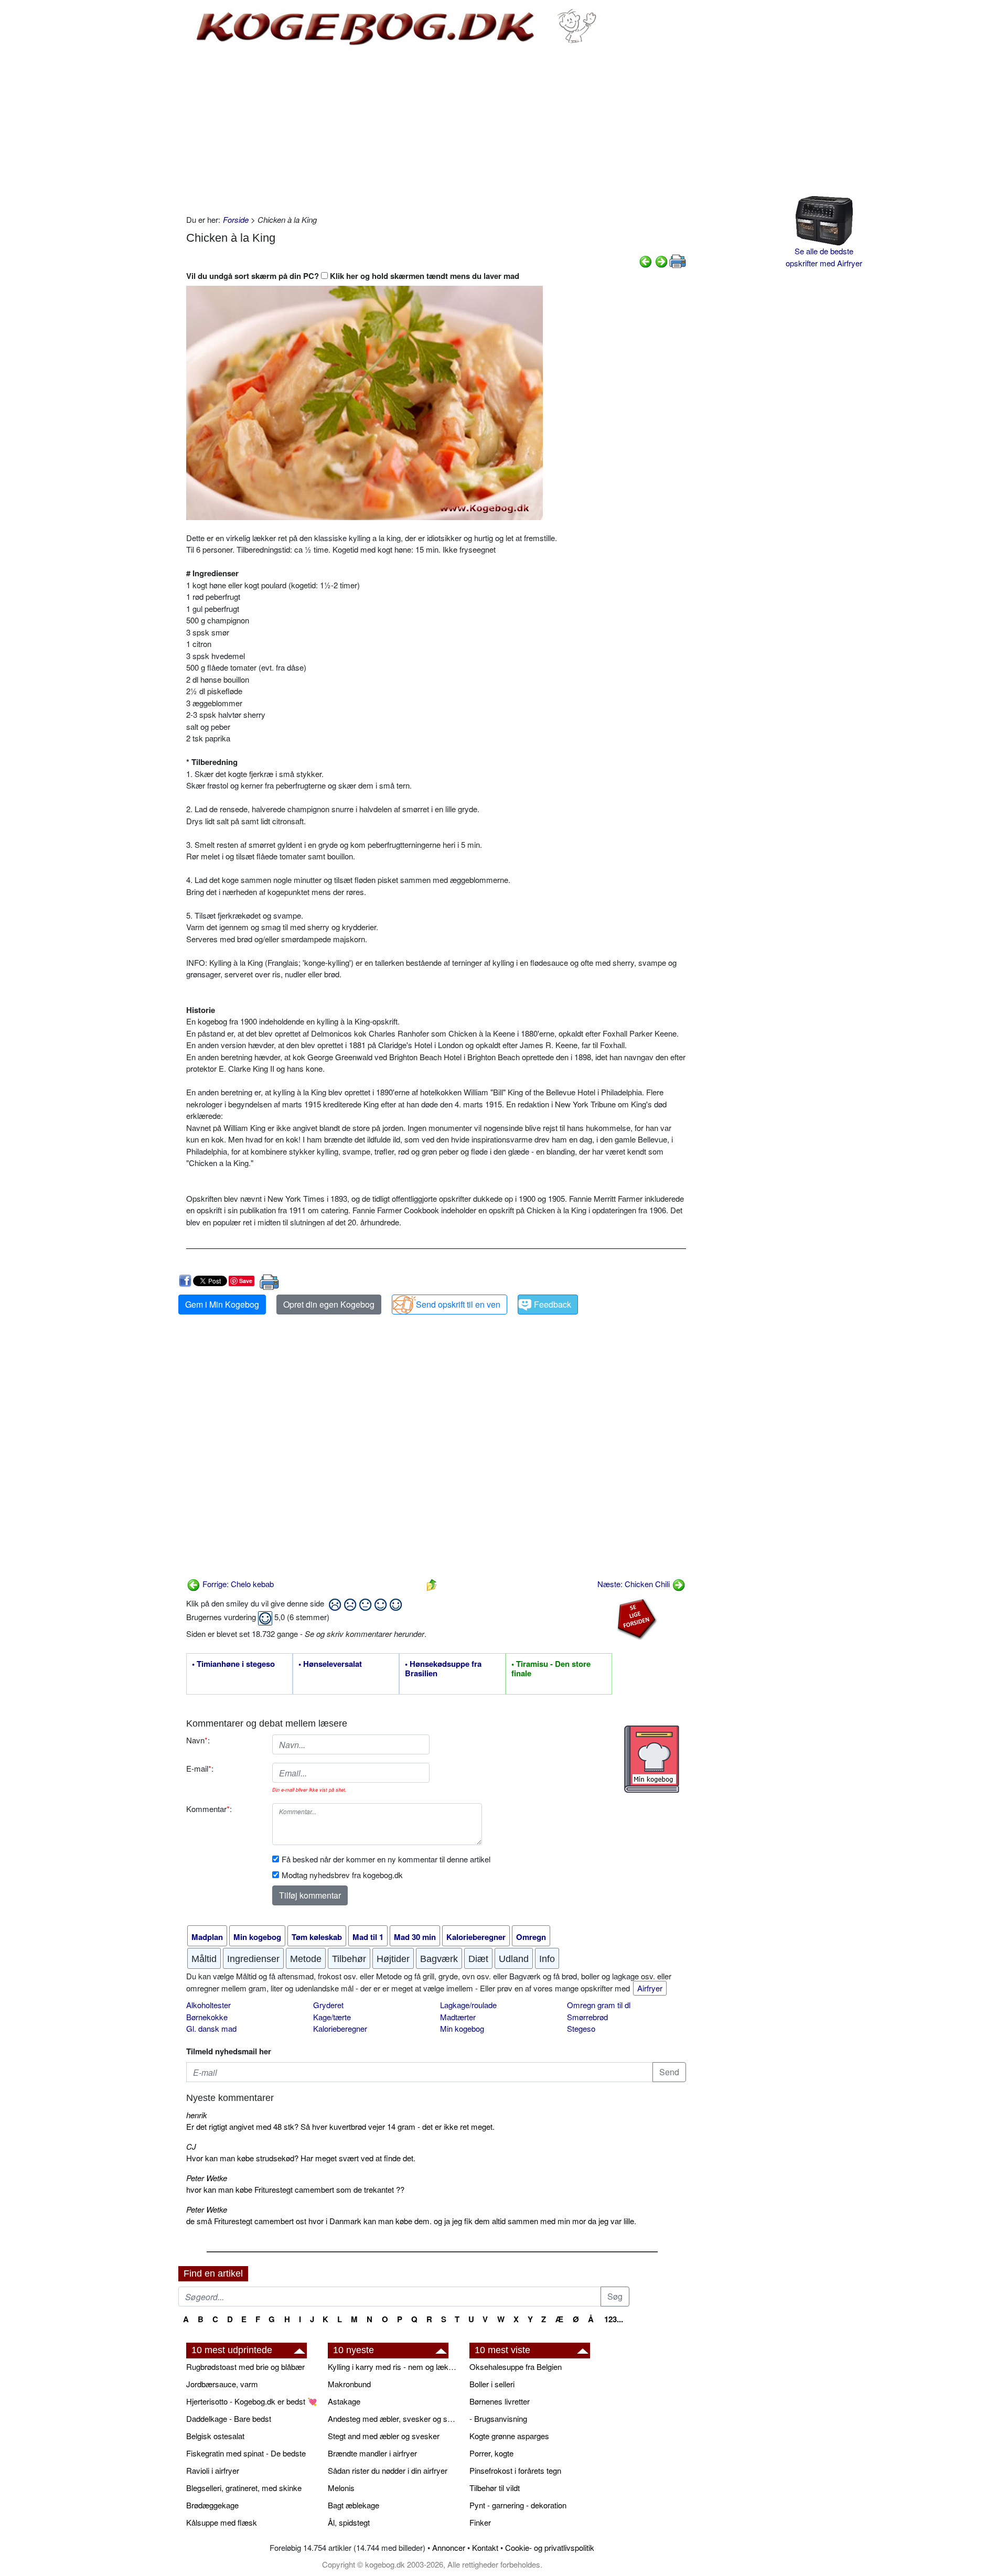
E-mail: (200, 1768)
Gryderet (328, 2005)
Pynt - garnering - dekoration (518, 2505)
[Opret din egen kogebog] (652, 1759)
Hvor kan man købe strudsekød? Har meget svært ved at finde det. (301, 2158)
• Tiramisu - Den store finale (551, 1669)
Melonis (341, 2488)
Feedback (553, 1304)
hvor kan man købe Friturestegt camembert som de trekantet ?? (295, 2189)
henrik (197, 2115)
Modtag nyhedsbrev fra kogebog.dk (342, 1875)
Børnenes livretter (500, 2401)
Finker (480, 2522)
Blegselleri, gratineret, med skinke (244, 2488)
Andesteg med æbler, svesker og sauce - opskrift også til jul (393, 2418)
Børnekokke (207, 2017)
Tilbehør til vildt (495, 2488)
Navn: (198, 1740)
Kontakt (485, 2547)
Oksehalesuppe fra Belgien (516, 2367)
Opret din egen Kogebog (329, 1304)
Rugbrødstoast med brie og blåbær (245, 2367)
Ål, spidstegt (349, 2522)
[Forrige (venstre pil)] (646, 260)
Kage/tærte (332, 2017)
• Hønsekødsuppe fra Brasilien (443, 1669)
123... (614, 2319)
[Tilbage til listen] (432, 1584)
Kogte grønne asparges (509, 2436)
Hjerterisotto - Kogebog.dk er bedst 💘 (252, 2401)
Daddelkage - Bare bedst (229, 2418)
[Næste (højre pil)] (661, 260)
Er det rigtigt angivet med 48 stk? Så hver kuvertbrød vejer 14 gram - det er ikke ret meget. (340, 2126)
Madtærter (458, 2017)
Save (246, 1281)
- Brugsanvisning (498, 2418)
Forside (236, 219)
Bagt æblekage (353, 2505)
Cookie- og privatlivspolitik (550, 2547)
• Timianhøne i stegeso (233, 1664)
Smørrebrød (587, 2017)
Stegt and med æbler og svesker (384, 2436)
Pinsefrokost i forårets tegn (515, 2470)
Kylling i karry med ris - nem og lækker (393, 2367)
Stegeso (581, 2028)
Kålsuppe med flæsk (222, 2522)
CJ (191, 2146)
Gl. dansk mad (211, 2028)
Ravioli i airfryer (213, 2470)
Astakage (344, 2401)
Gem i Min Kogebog (222, 1304)
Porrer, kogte (491, 2453)
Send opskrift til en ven (458, 1304)
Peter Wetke (207, 2178)
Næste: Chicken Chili (635, 1584)
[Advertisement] (436, 130)
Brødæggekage (212, 2505)
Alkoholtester (208, 2005)
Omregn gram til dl (599, 2005)
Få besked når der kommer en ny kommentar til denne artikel (386, 1859)
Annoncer (449, 2547)
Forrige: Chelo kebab (237, 1584)
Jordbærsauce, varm (222, 2384)
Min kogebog (462, 2028)
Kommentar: (209, 1809)
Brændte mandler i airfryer (372, 2453)
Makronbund (349, 2384)
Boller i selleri (492, 2384)
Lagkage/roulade (468, 2005)
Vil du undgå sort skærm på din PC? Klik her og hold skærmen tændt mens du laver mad (353, 276)
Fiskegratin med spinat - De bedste (246, 2453)
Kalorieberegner (340, 2028)
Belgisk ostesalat (215, 2436)
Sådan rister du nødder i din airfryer (388, 2470)
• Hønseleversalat (330, 1664)
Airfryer (650, 1988)
